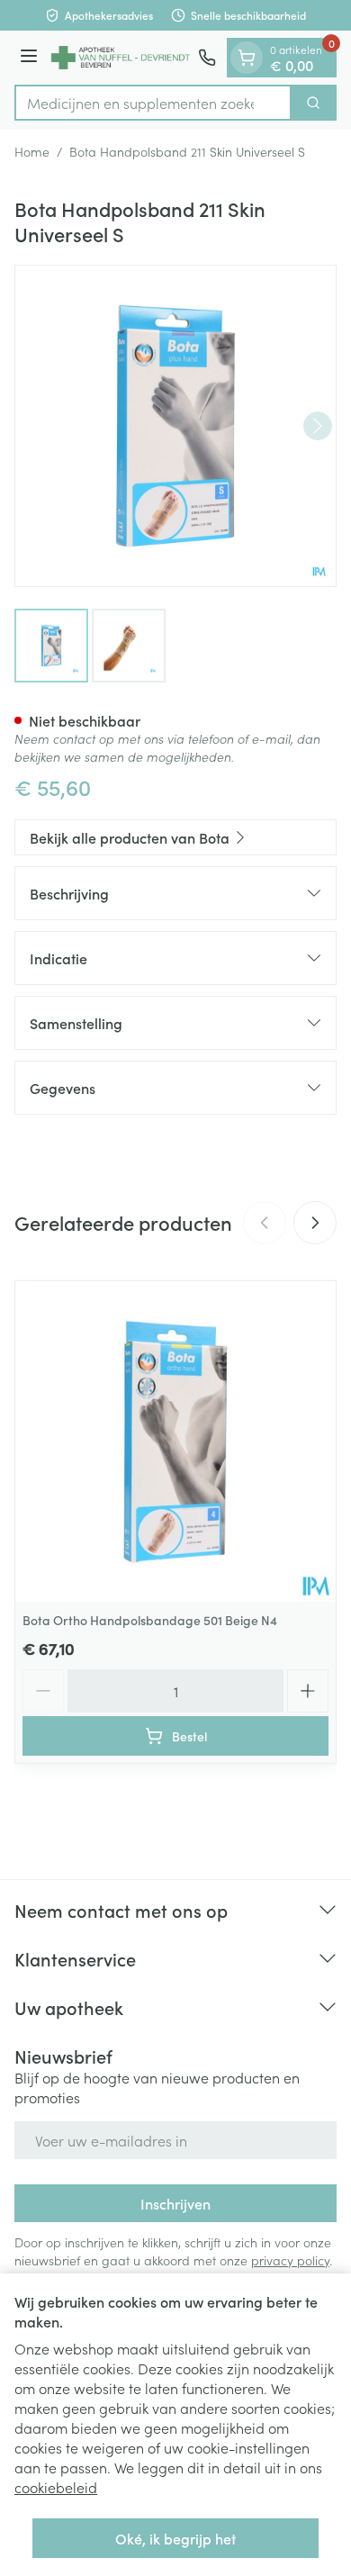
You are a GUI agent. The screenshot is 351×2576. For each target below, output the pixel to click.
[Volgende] (318, 426)
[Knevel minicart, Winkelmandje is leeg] (247, 58)
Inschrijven (175, 2203)
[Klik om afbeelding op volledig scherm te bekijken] (175, 426)
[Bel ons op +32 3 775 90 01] (207, 58)
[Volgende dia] (315, 1223)
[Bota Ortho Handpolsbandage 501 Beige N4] (175, 1442)
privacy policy (290, 2260)
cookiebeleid (56, 2487)
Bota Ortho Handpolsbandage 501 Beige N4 (150, 1620)
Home (32, 151)
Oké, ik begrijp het (175, 2538)
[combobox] (153, 103)
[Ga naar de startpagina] (121, 58)
